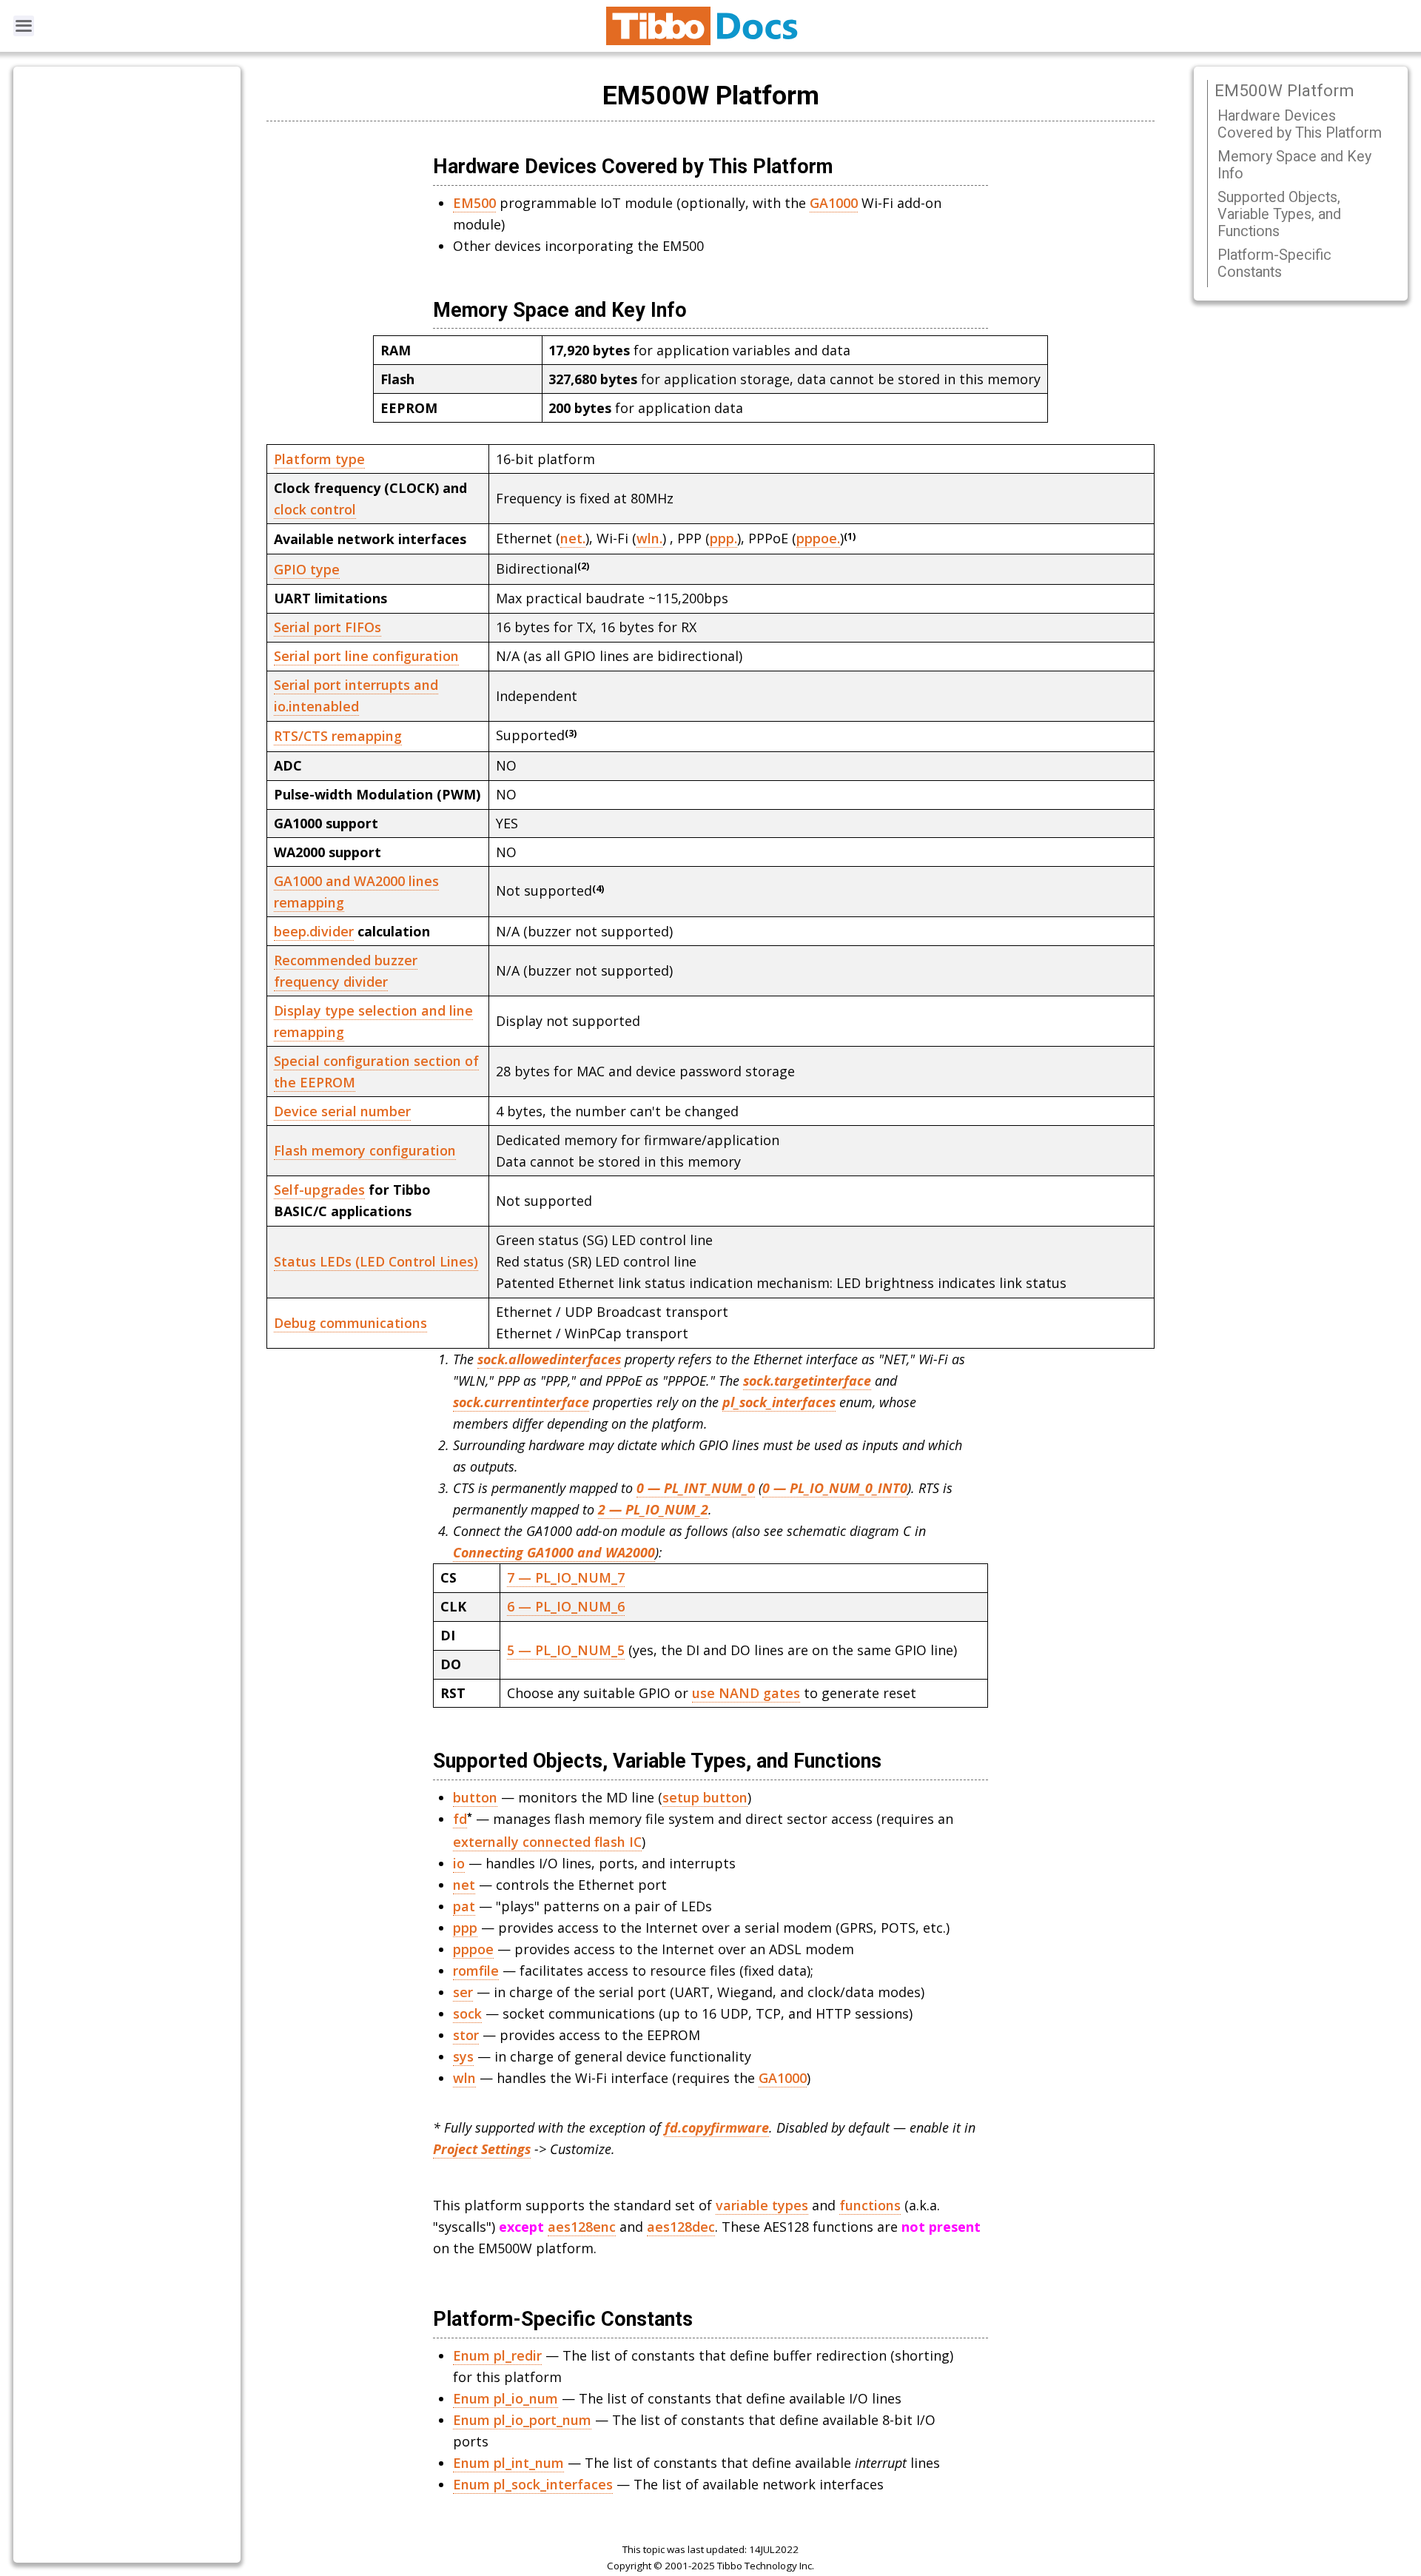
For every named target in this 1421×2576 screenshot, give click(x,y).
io (459, 1863)
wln (464, 2078)
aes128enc (582, 2227)
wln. (649, 538)
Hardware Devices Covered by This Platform (1300, 124)
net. (573, 538)
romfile (476, 1970)
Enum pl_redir (497, 2355)
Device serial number (342, 1111)
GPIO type (307, 569)
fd (460, 1819)
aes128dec (681, 2227)
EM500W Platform (1284, 90)
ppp (465, 1928)
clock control (315, 509)
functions (870, 2205)
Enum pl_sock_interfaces (533, 2484)
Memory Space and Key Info (1294, 165)
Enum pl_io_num (505, 2398)
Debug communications (350, 1323)
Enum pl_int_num (508, 2463)
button (475, 1797)
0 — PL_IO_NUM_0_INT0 (835, 1488)
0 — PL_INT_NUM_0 (696, 1488)
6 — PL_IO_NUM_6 (566, 1606)
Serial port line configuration (366, 656)
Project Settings (482, 2149)
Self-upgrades (319, 1190)
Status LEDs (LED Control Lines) (376, 1261)
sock (467, 2013)
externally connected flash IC (547, 1842)
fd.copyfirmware (717, 2127)
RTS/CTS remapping (338, 736)
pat (464, 1906)
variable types (762, 2205)
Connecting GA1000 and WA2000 (554, 1552)
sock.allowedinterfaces (549, 1359)
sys (463, 2056)
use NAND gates (746, 1693)
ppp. (723, 538)
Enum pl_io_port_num (522, 2420)
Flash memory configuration (365, 1150)
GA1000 (834, 203)
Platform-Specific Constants (1274, 264)
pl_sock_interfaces (779, 1402)
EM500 (474, 203)
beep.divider (314, 931)
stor (466, 2035)
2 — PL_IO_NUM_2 (653, 1509)
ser (463, 1992)
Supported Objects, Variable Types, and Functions (1279, 214)
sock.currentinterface (521, 1402)
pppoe (473, 1949)
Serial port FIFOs (327, 627)
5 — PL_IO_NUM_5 (566, 1650)
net (464, 1885)
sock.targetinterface (807, 1381)
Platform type (319, 459)
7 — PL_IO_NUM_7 (566, 1577)
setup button (705, 1797)
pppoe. (818, 538)
